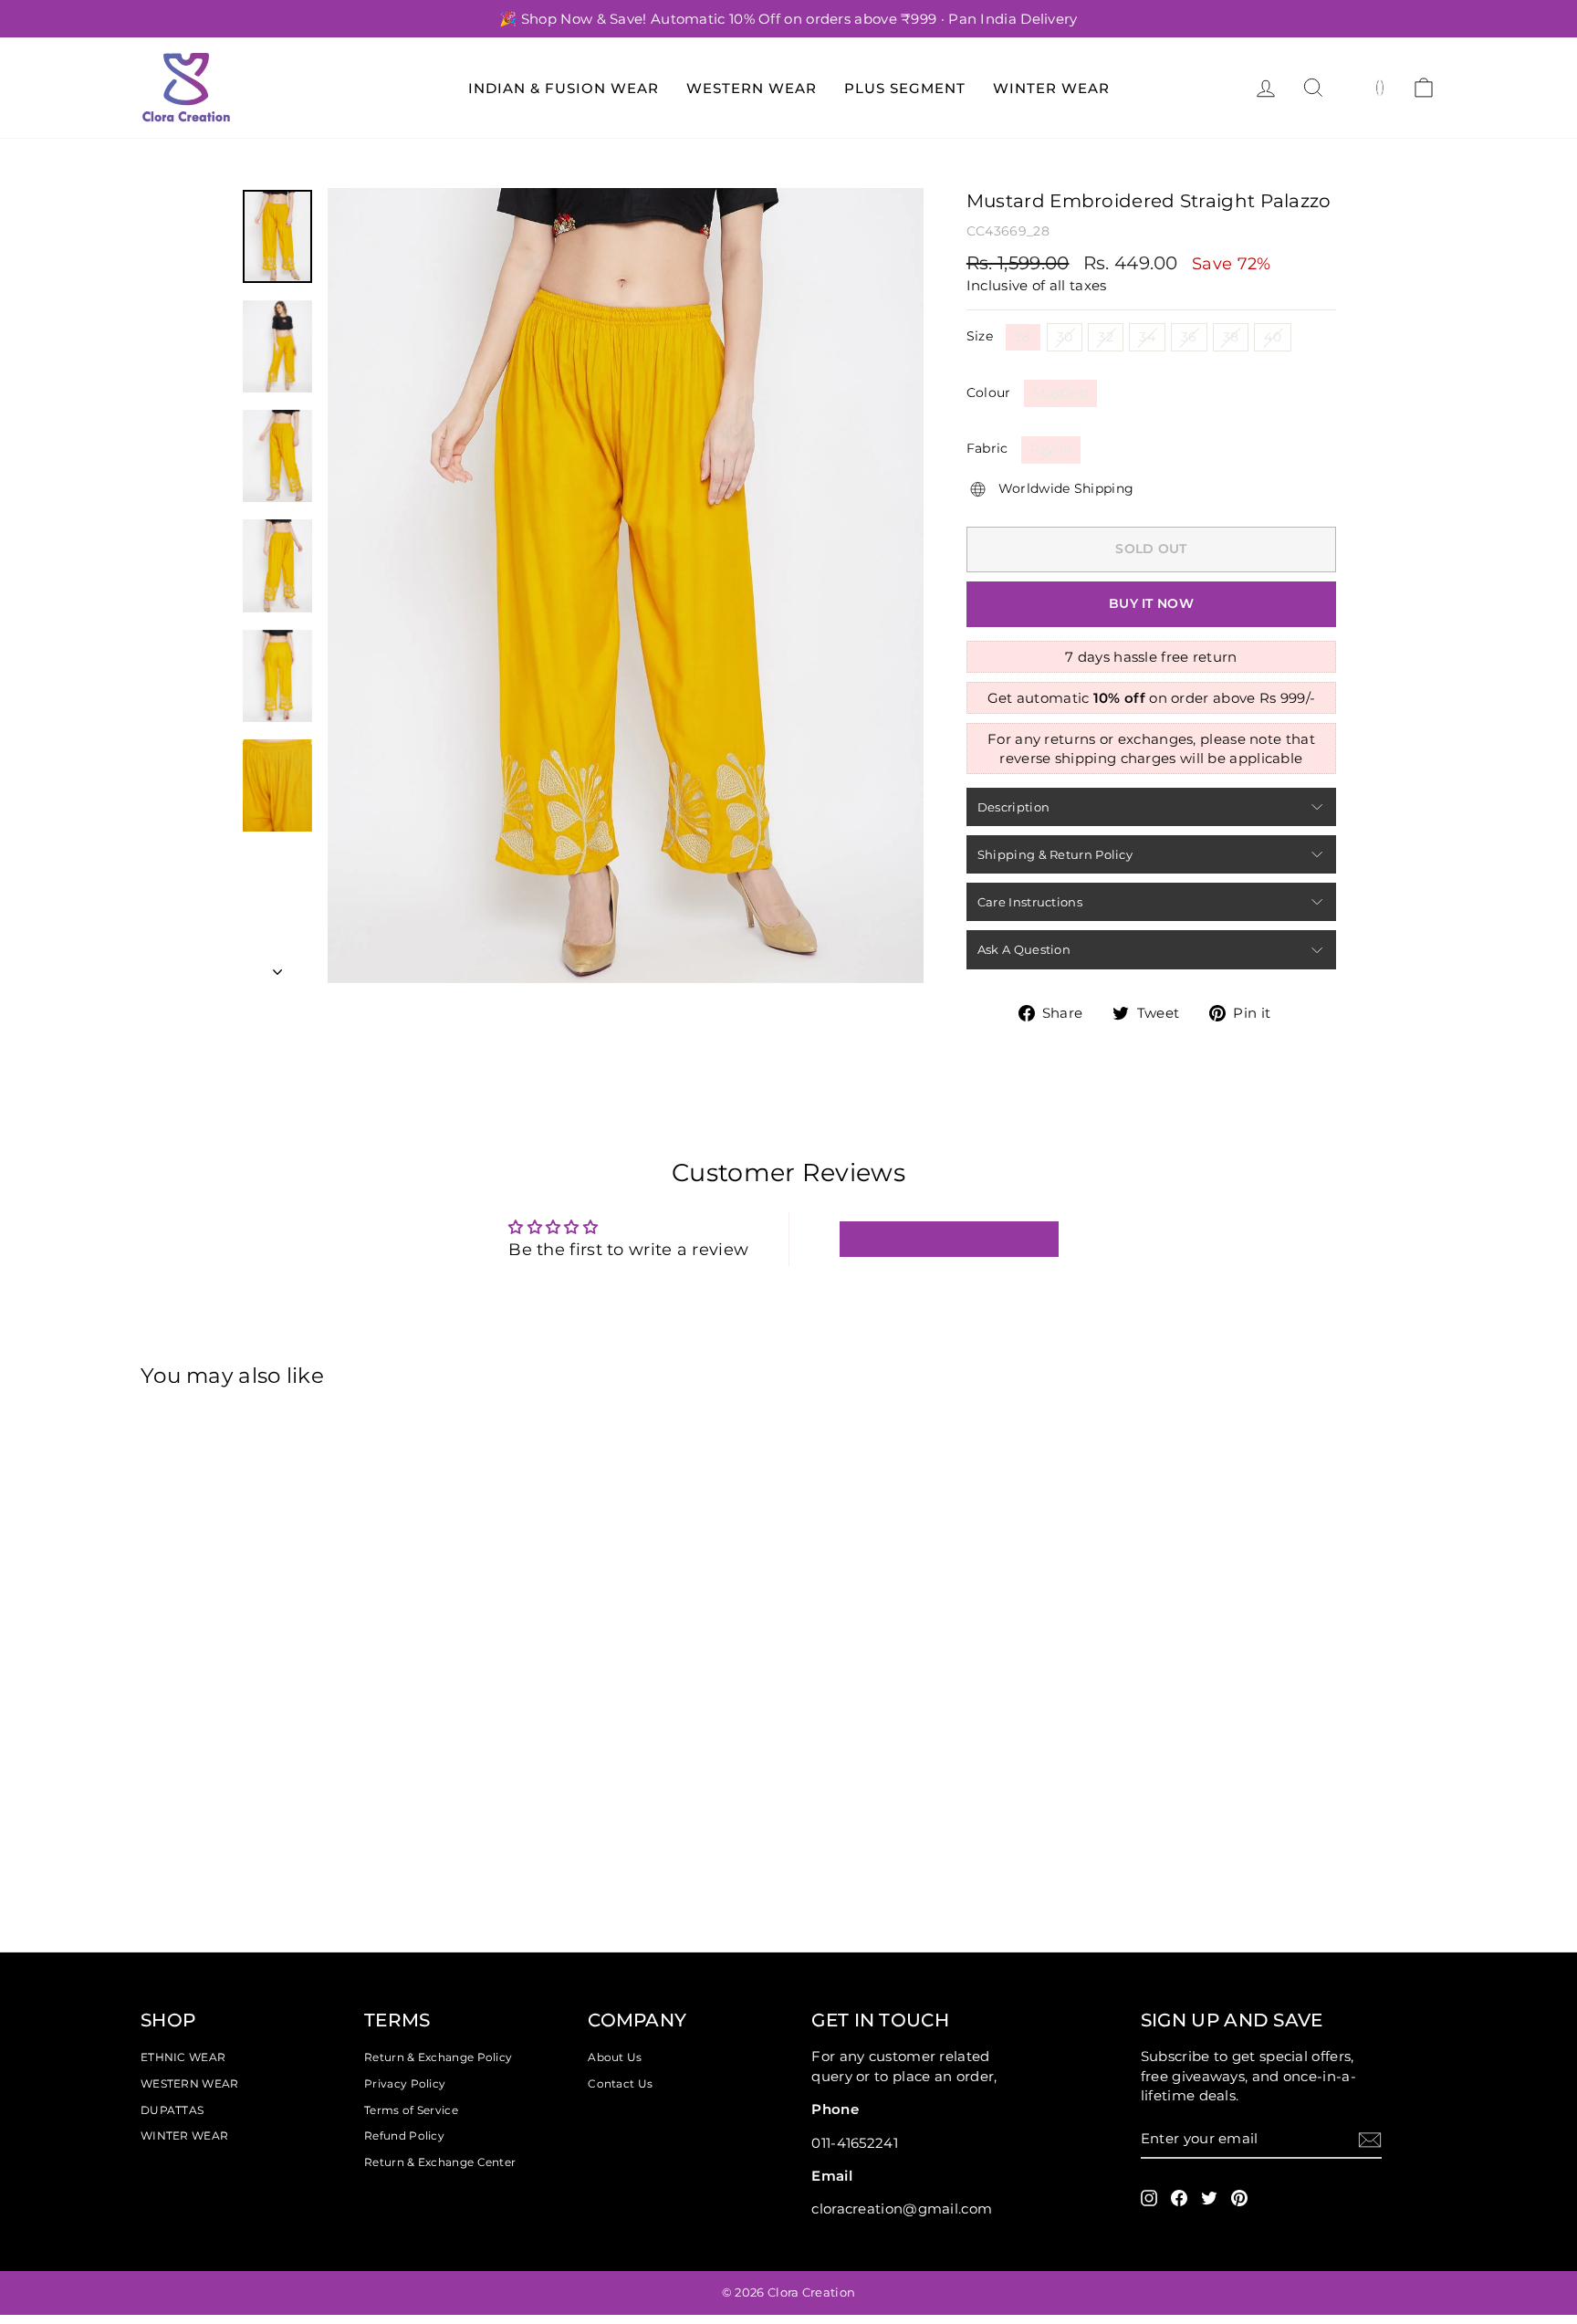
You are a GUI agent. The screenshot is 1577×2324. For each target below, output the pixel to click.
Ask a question (1024, 949)
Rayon (1051, 449)
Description (1013, 807)
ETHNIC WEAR (183, 2057)
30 (1065, 337)
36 (1189, 337)
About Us (615, 2057)
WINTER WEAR (184, 2136)
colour (989, 393)
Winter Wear (1051, 88)
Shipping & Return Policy (1055, 854)
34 (1147, 337)
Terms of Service (411, 2110)
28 (1023, 337)
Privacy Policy (405, 2083)
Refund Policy (404, 2136)
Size (980, 336)
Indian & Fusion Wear (564, 88)
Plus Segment (905, 88)
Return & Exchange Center (440, 2162)
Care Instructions (1030, 902)
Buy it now (1151, 603)
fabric (987, 448)
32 (1106, 337)
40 (1273, 337)
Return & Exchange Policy (438, 2057)
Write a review (949, 1239)
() (1380, 87)
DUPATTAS (172, 2110)
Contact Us (620, 2083)
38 (1231, 337)
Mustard (1060, 393)
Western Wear (752, 88)
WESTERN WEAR (190, 2083)
